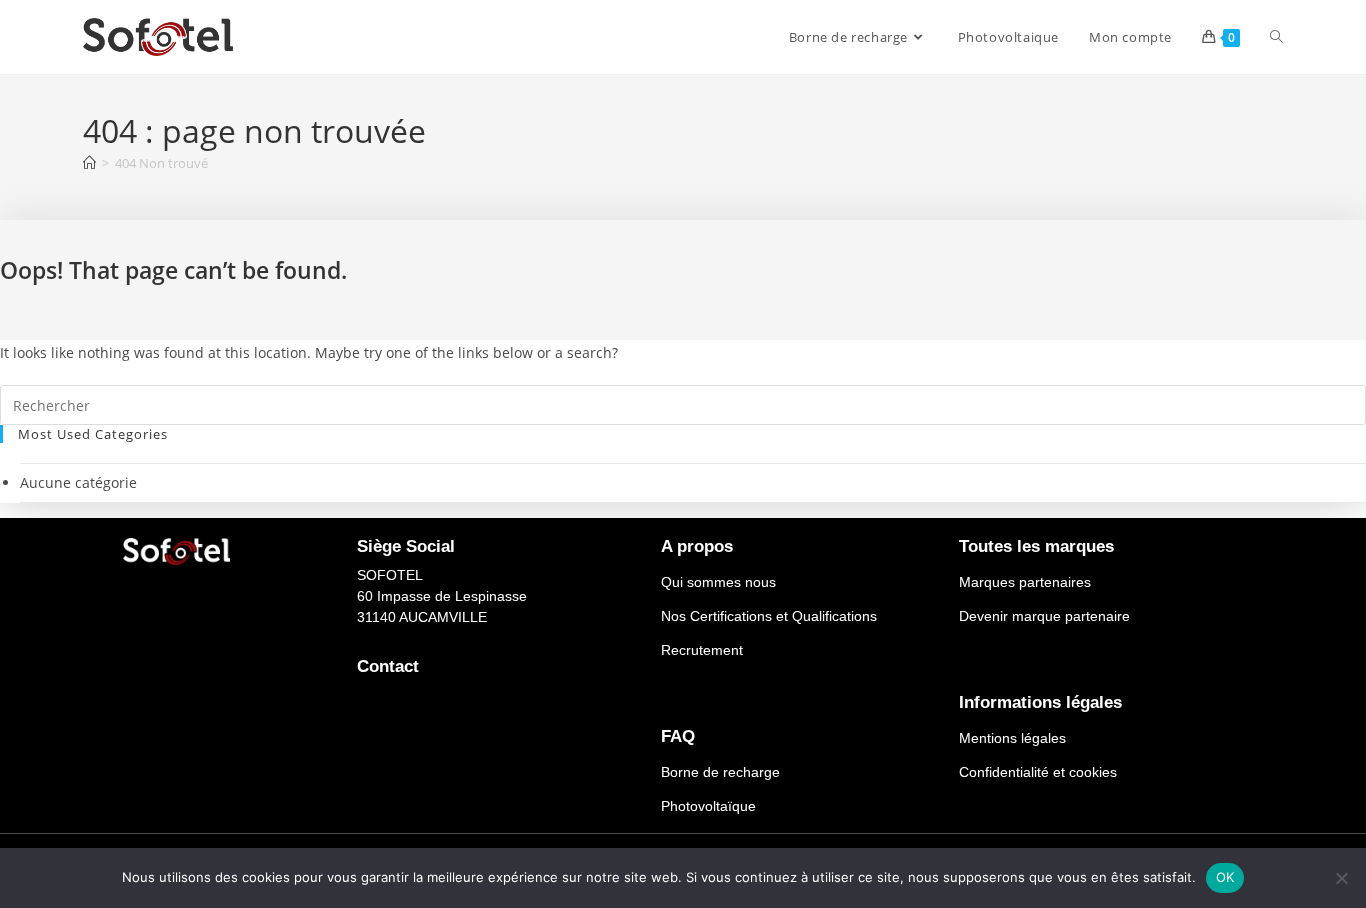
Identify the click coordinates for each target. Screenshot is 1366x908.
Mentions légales (1012, 738)
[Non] (1341, 878)
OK (1225, 877)
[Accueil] (89, 163)
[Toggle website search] (1276, 37)
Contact (388, 666)
